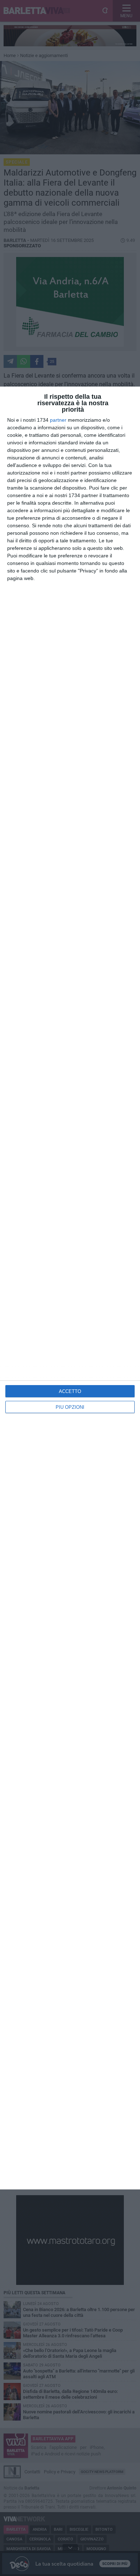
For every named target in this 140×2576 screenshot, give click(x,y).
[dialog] (70, 1288)
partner (58, 420)
